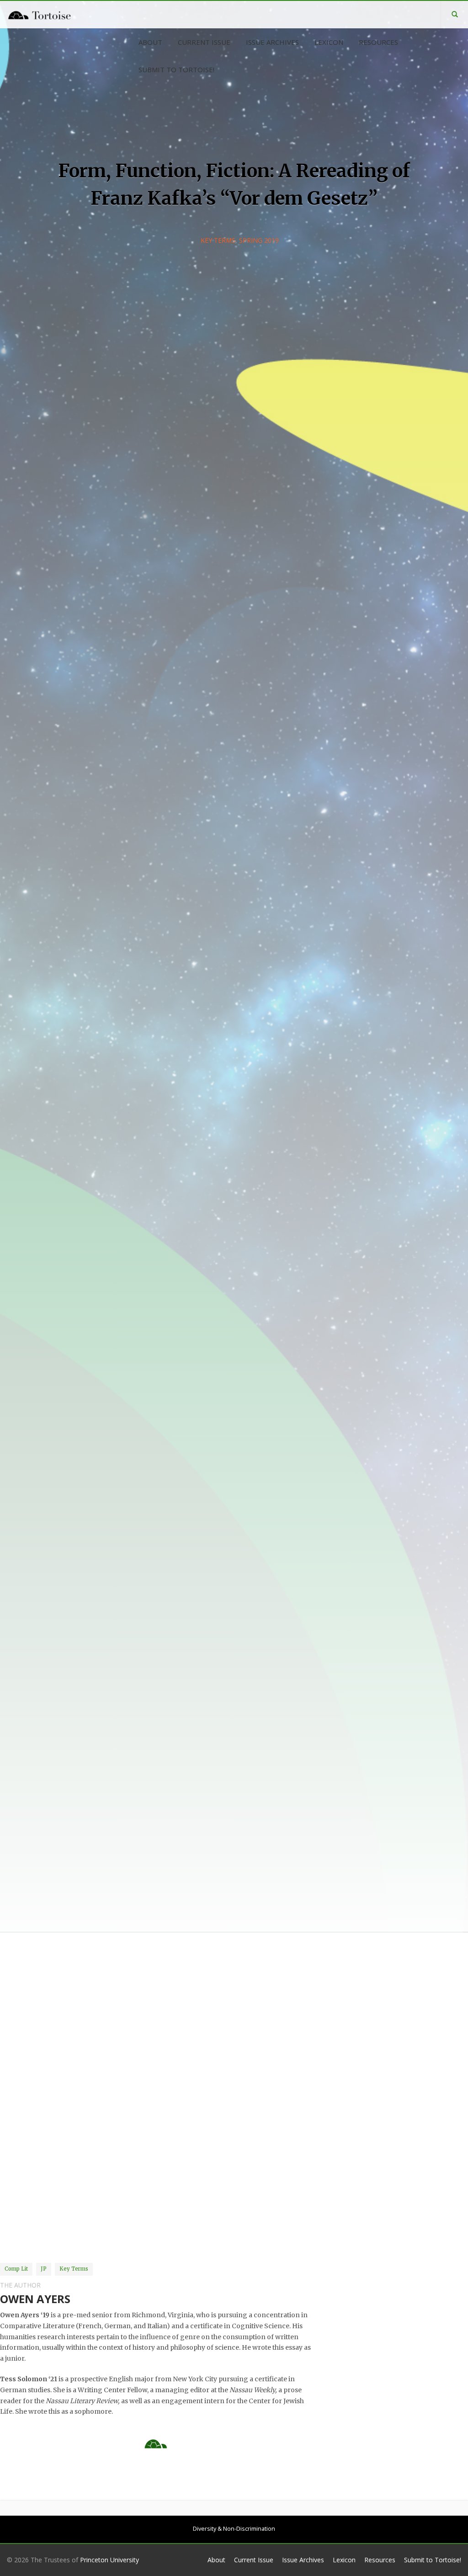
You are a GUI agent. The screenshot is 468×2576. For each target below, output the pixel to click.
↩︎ (76, 2231)
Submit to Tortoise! (433, 2560)
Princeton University (109, 2560)
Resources (380, 2560)
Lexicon (344, 2560)
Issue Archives (303, 2560)
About (216, 2560)
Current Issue (254, 2560)
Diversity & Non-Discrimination (234, 2529)
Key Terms (218, 240)
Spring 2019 (259, 240)
